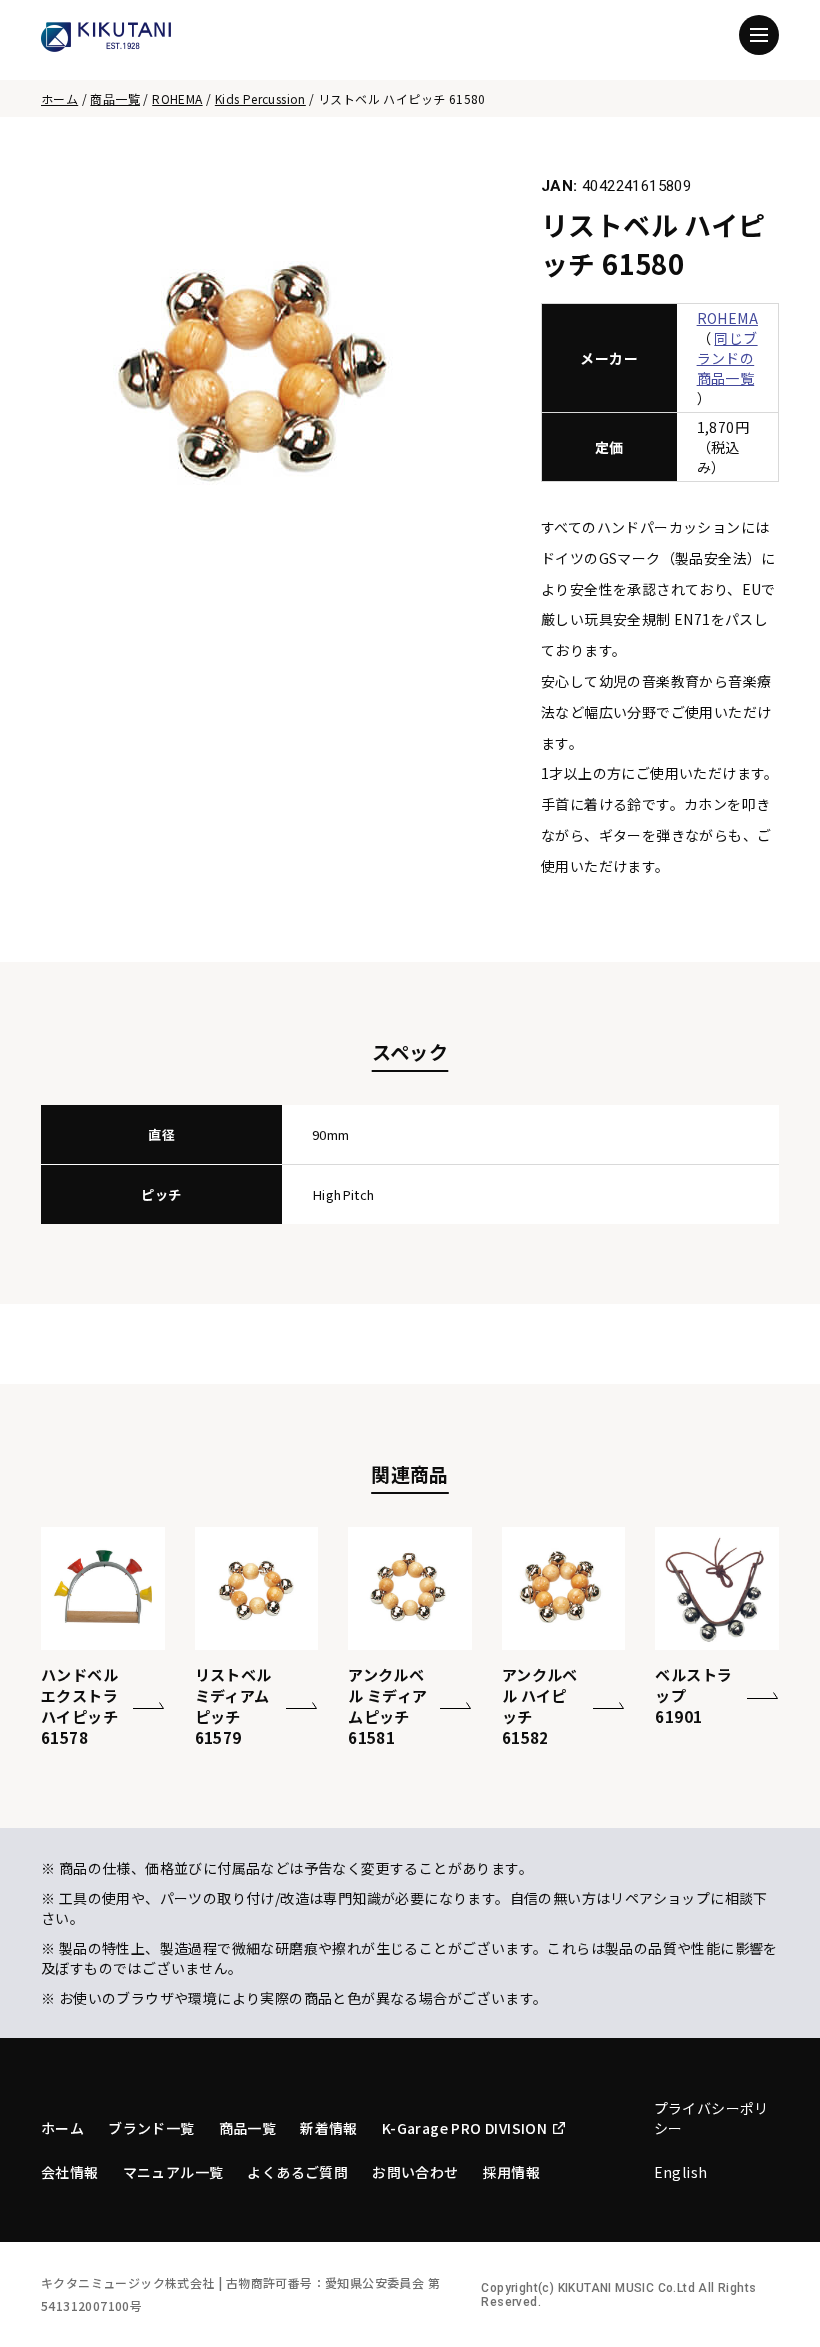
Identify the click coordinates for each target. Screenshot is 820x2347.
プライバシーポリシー (711, 2118)
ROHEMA (177, 98)
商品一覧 (115, 98)
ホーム (59, 98)
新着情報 (329, 2128)
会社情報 (70, 2172)
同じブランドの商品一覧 (727, 358)
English (681, 2172)
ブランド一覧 (151, 2128)
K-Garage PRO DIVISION (464, 2128)
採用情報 (512, 2172)
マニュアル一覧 (173, 2172)
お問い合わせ (415, 2172)
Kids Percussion (260, 98)
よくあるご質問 (297, 2172)
